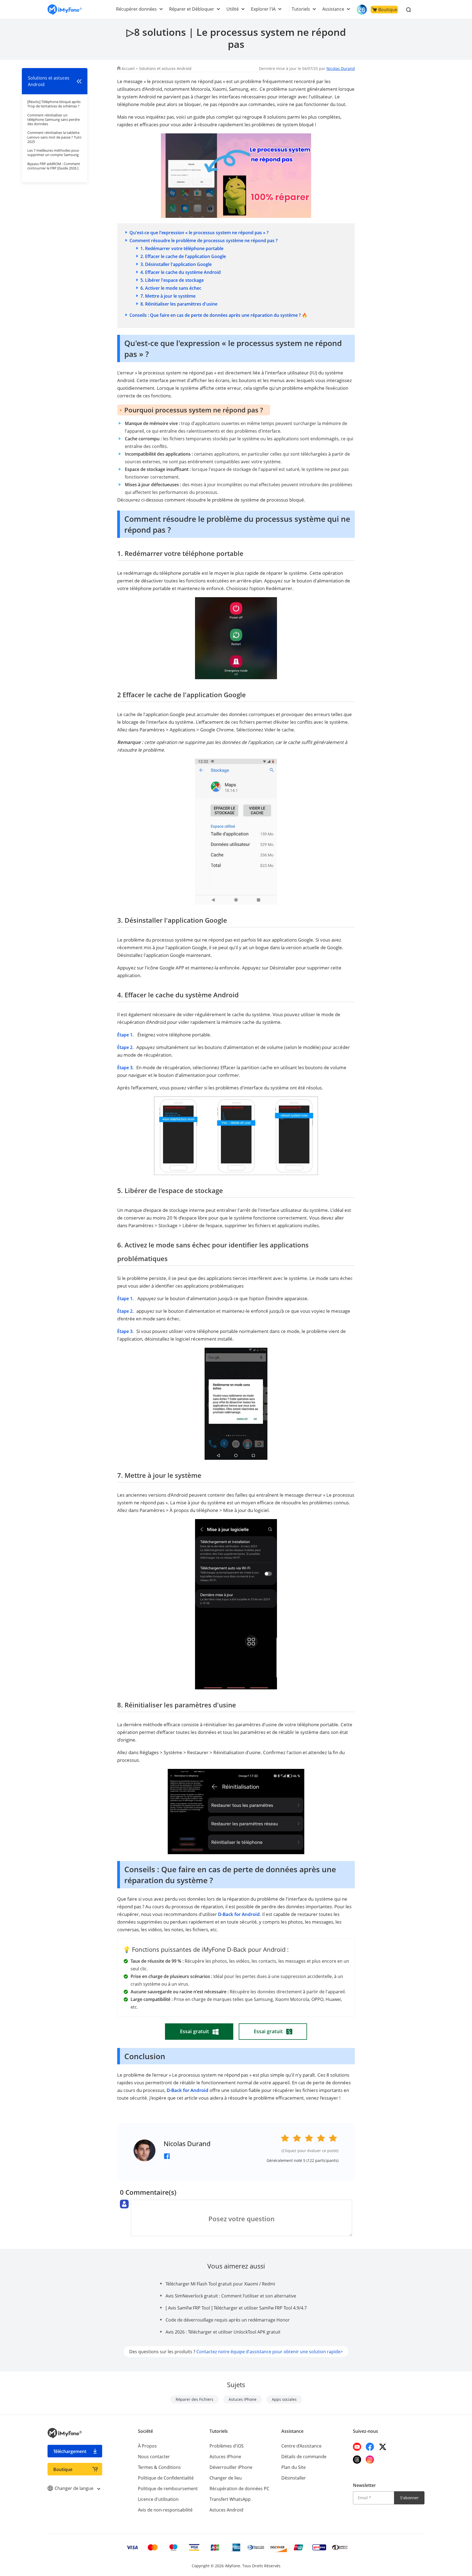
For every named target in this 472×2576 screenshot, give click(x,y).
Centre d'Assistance (301, 2446)
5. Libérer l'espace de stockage (172, 280)
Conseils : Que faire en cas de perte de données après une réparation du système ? (216, 315)
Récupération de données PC (239, 2489)
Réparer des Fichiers (194, 2399)
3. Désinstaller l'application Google (176, 264)
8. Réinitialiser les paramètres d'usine (179, 304)
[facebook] (370, 2447)
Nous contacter (154, 2457)
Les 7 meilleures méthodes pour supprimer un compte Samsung (53, 153)
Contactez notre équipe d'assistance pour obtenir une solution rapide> (270, 2352)
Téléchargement (70, 2451)
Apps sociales (284, 2399)
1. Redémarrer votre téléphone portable (182, 248)
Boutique (388, 10)
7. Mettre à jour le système (168, 296)
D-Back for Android (239, 1914)
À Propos (147, 2446)
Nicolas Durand (341, 68)
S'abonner (409, 2498)
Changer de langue (75, 2488)
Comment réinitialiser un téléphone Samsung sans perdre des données (54, 120)
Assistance (333, 9)
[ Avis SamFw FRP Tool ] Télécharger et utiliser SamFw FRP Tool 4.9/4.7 (236, 2308)
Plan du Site (293, 2467)
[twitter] (383, 2447)
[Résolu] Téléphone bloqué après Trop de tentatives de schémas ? (54, 104)
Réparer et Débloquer (192, 9)
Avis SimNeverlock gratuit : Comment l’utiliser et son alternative (231, 2296)
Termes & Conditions (159, 2467)
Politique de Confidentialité (166, 2478)
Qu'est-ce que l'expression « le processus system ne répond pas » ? (199, 233)
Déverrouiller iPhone (231, 2467)
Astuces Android (226, 2510)
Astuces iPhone (243, 2399)
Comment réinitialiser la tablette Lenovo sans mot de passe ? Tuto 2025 (54, 137)
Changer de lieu (226, 2478)
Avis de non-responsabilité (165, 2510)
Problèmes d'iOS (227, 2446)
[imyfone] (65, 10)
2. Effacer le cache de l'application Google (183, 256)
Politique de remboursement (168, 2489)
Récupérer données (136, 9)
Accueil (128, 68)
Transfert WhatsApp (230, 2499)
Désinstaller (294, 2478)
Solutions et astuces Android (165, 68)
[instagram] (370, 2460)
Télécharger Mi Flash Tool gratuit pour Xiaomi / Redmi (220, 2284)
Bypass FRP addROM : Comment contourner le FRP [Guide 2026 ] (54, 166)
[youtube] (357, 2447)
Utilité (233, 9)
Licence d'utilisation (158, 2499)
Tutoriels (301, 9)
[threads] (357, 2460)
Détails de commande (304, 2457)
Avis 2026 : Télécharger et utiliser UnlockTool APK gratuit (223, 2332)
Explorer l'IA (263, 9)
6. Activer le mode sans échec (171, 288)
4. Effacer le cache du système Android (181, 272)
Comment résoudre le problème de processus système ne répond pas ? (203, 241)
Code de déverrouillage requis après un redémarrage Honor (228, 2320)
